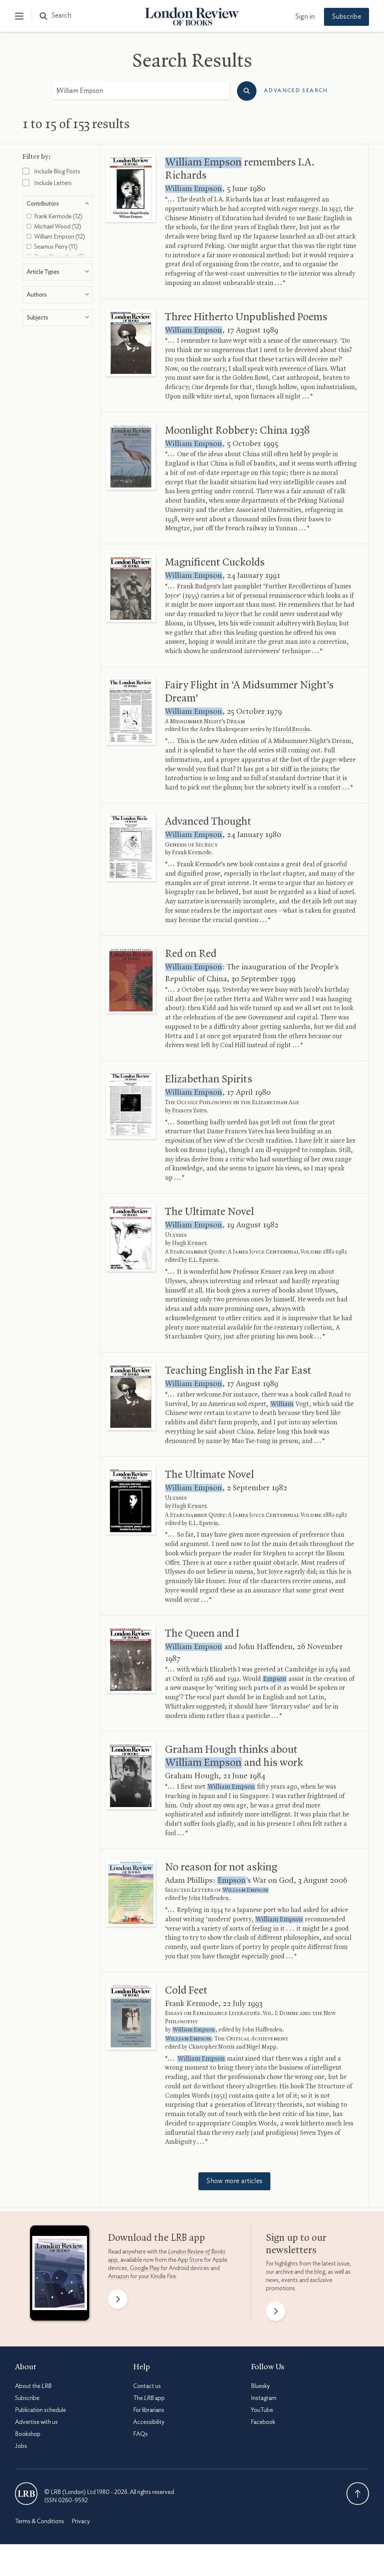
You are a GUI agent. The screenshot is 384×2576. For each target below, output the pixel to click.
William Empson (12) (59, 237)
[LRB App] (60, 2275)
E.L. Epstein (203, 1260)
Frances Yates (189, 1111)
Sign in (305, 17)
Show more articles (234, 2181)
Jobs (21, 2446)
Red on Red (191, 954)
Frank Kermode (192, 853)
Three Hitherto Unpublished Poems (246, 317)
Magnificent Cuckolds (215, 563)
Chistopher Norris (212, 2047)
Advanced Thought (208, 822)
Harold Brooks (292, 730)
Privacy (81, 2521)
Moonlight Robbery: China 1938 (237, 431)
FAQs (140, 2434)
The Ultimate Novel (209, 1212)
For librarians (149, 2410)
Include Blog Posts (57, 172)
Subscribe (346, 17)
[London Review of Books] (26, 2494)
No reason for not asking (221, 1867)
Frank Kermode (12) (58, 216)
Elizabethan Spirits (209, 1079)
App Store (190, 2260)
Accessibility (149, 2422)
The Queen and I (202, 1634)
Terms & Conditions (40, 2521)
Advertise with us (36, 2422)
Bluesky (260, 2386)
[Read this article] (131, 188)
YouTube (262, 2410)
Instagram (264, 2398)
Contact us (147, 2386)
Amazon (118, 2276)
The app (149, 2398)
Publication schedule (40, 2410)
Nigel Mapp (261, 2047)
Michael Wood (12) (57, 227)
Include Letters (52, 183)
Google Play (145, 2268)
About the (33, 2386)
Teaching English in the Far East (238, 1371)
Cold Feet (186, 1991)
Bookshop (28, 2434)
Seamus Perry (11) (55, 247)
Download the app (157, 2238)
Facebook (263, 2422)
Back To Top (358, 2494)
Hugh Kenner (189, 1243)
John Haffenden (209, 1898)
